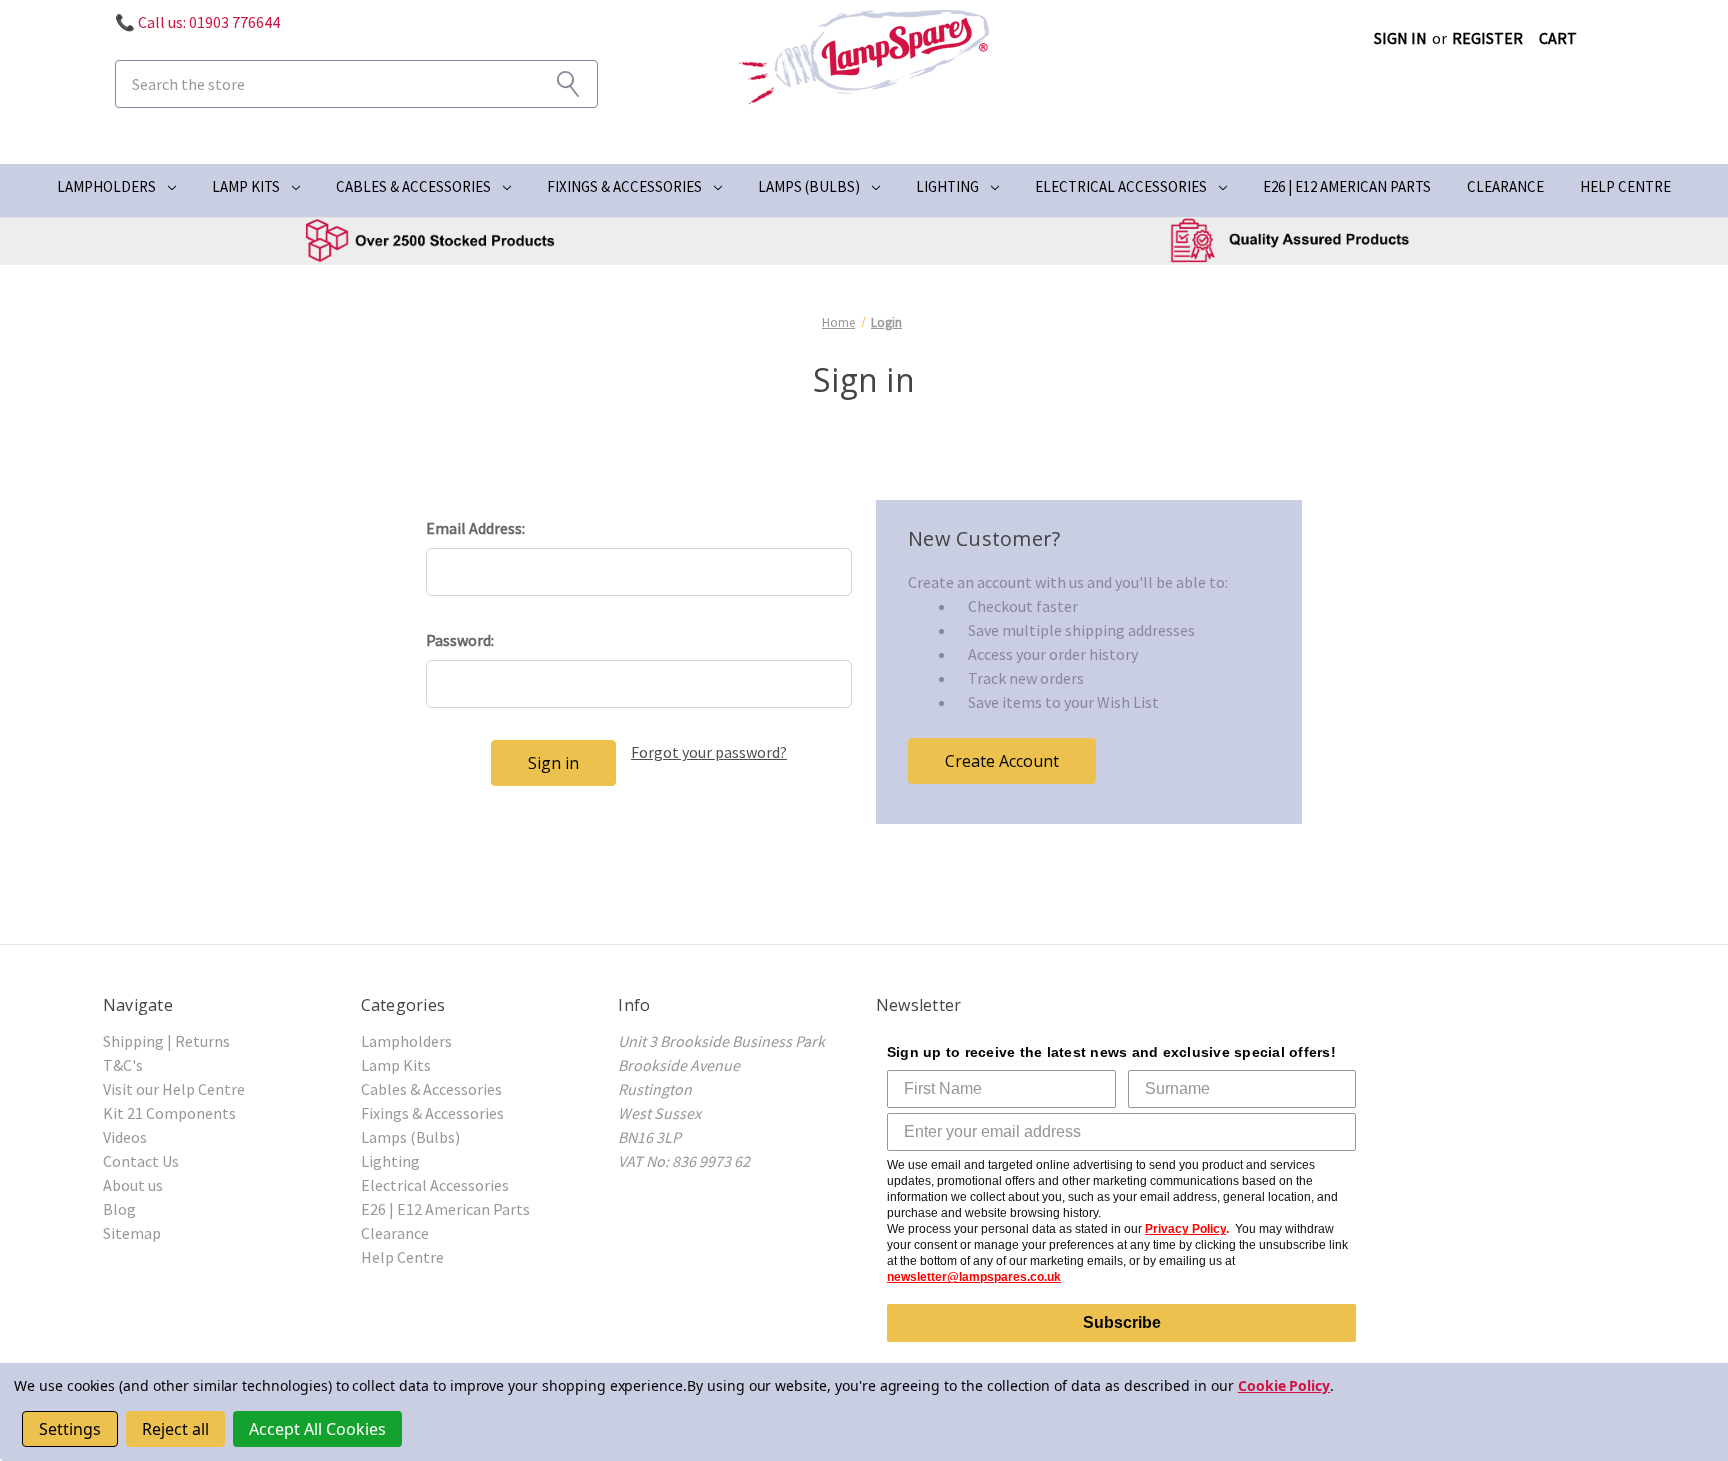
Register (1487, 38)
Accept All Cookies (317, 1429)
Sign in (1400, 38)
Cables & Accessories (413, 186)
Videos (125, 1137)
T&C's (123, 1065)
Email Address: (475, 528)
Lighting (947, 186)
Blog (119, 1209)
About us (133, 1185)
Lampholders (106, 186)
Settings (70, 1429)
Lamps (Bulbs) (809, 186)
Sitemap (132, 1233)
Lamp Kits (246, 186)
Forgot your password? (709, 752)
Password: (460, 640)
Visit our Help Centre (174, 1089)
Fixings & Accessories (624, 186)
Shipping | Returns (166, 1041)
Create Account (1002, 761)
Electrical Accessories (1121, 186)
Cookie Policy (1284, 1385)
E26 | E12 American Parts (1347, 186)
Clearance (1505, 186)
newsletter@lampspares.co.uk (974, 1277)
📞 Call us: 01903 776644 (197, 22)
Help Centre (1625, 186)
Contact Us (141, 1161)
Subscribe (1122, 1322)
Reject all (175, 1429)
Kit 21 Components (169, 1113)
